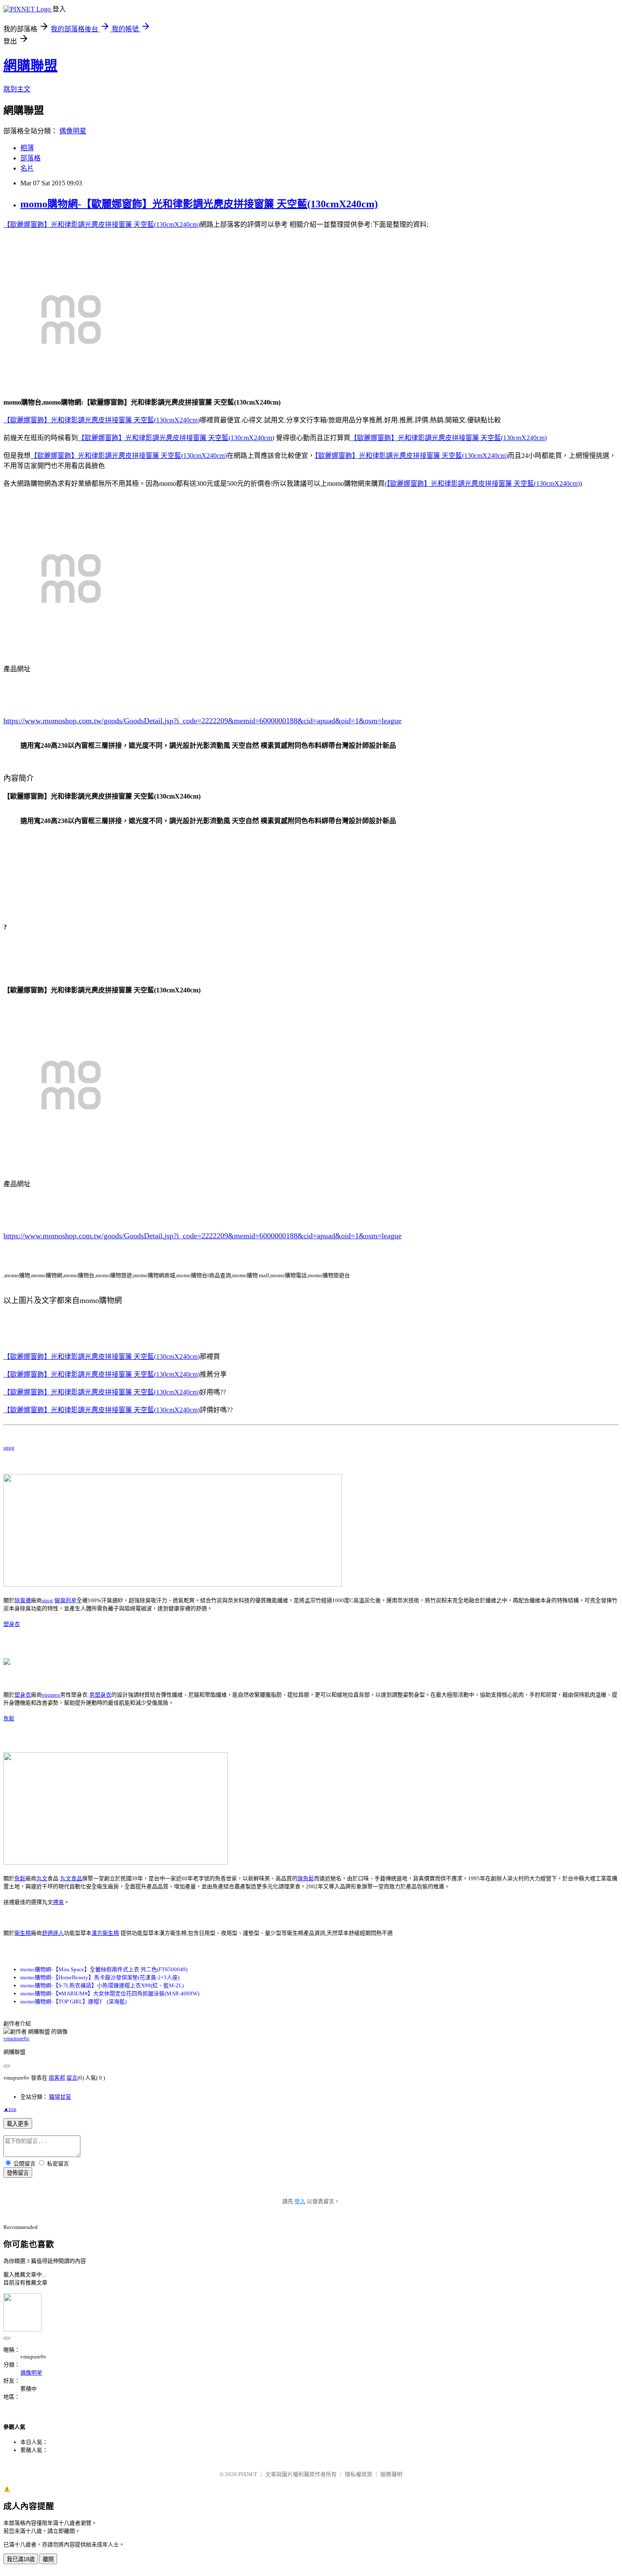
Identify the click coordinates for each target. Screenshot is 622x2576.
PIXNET (248, 2474)
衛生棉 (23, 1933)
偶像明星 (73, 131)
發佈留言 (18, 2173)
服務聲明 (391, 2474)
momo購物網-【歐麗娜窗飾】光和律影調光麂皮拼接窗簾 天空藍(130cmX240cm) (199, 204)
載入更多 (18, 2124)
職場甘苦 (60, 2097)
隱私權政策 (359, 2474)
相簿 (27, 148)
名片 (27, 168)
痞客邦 (57, 2078)
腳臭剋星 (66, 1600)
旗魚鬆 (306, 1878)
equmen (51, 1695)
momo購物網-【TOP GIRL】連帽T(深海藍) (73, 2002)
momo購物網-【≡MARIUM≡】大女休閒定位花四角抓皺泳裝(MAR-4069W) (110, 1993)
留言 (72, 2078)
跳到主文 (17, 89)
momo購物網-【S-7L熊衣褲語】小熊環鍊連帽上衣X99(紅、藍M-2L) (102, 1985)
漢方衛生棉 (105, 1933)
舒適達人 (53, 1933)
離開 (48, 2559)
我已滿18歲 (21, 2559)
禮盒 (58, 1902)
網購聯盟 (30, 66)
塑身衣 (12, 1624)
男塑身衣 (100, 1695)
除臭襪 (23, 1600)
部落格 (30, 158)
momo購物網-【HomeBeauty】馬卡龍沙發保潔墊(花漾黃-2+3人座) (100, 1977)
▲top (10, 2109)
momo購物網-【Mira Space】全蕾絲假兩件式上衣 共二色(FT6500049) (104, 1969)
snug (9, 1448)
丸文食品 (71, 1878)
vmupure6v (17, 2038)
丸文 (42, 1878)
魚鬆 (9, 1718)
